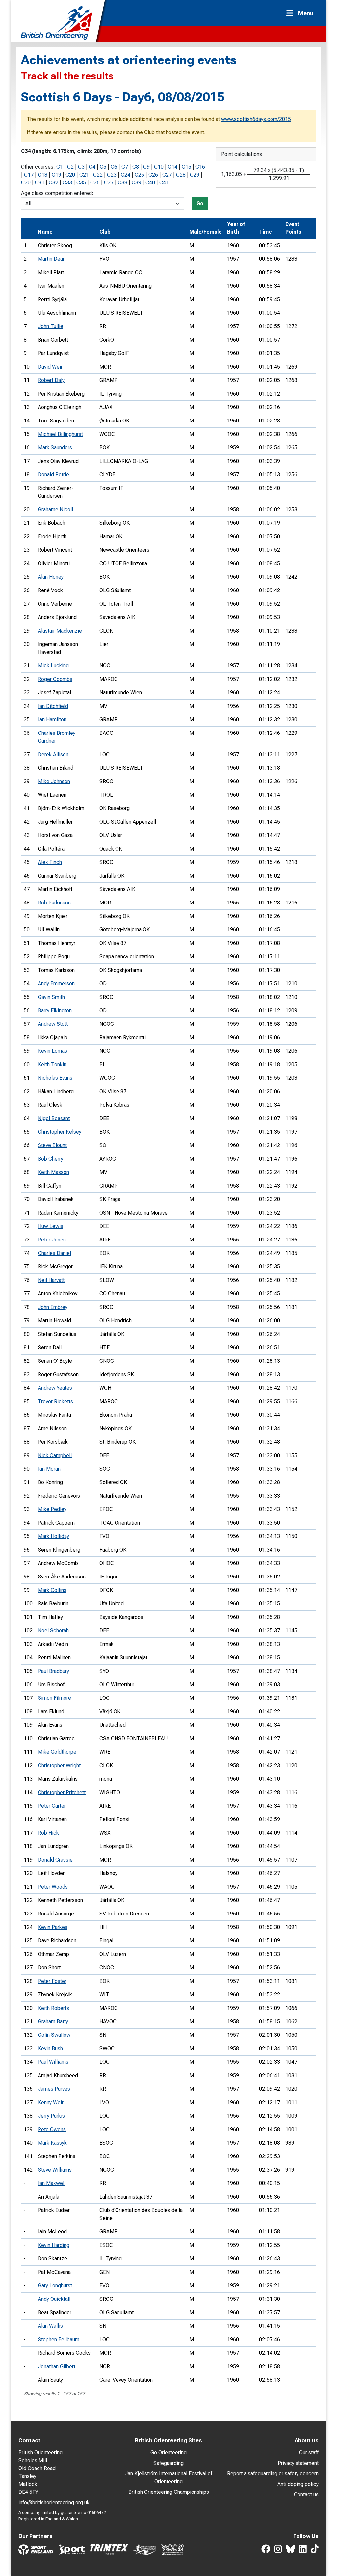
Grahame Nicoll (55, 509)
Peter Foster (52, 1981)
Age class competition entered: (57, 193)
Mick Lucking (53, 666)
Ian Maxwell (52, 2183)
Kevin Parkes (53, 1927)
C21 (84, 175)
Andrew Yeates (55, 1388)
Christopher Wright (59, 1765)
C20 (70, 175)
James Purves (54, 2089)
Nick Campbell (55, 1455)
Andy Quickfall (54, 2299)
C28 (181, 175)
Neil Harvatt (51, 1280)
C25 (139, 175)
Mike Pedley (52, 1509)
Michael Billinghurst (60, 434)
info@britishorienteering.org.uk (54, 2503)
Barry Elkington (55, 1011)
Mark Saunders (55, 448)
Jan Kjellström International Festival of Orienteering (168, 2478)
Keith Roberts (53, 2008)
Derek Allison (53, 754)
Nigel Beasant (54, 1118)
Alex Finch (50, 862)
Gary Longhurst (55, 2286)
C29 (195, 175)
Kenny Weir (51, 2102)
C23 (112, 175)
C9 (146, 167)
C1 (60, 167)
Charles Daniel (54, 1253)
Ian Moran (49, 1469)
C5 (103, 167)
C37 (109, 183)
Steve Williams (55, 2170)
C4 (92, 167)
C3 (81, 167)
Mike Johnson (54, 781)
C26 (153, 175)
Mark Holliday (53, 1536)
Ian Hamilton (52, 720)
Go (200, 203)
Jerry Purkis (51, 2116)
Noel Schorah (53, 1631)
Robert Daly (51, 380)
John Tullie (51, 326)
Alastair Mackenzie (60, 631)
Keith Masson (53, 1172)
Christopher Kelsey (60, 1132)
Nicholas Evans (55, 1078)
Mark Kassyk (52, 2143)
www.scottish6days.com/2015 (256, 119)
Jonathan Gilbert (57, 2366)
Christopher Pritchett (62, 1792)
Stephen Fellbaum (59, 2339)
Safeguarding (168, 2463)
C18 (43, 175)
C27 (167, 175)
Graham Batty (53, 2022)
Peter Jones (52, 1240)
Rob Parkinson (54, 903)
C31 (40, 183)
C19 (56, 175)
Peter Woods (53, 1887)
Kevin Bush (50, 2048)
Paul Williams (53, 2062)
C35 (81, 183)
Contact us (306, 2495)
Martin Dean (52, 259)
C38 (123, 183)
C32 (53, 183)
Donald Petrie (53, 475)
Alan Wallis (50, 2326)
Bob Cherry (51, 1159)
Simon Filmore (54, 1698)
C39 (136, 183)
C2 (70, 167)
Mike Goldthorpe (57, 1752)
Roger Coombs (55, 679)
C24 (126, 175)
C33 (67, 183)
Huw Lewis (51, 1226)
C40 (150, 183)
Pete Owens (52, 2129)
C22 (98, 175)
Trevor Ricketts (55, 1401)
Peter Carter (52, 1806)
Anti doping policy (298, 2484)
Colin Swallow (54, 2035)
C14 (173, 167)
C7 (125, 167)
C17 (29, 175)
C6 (114, 167)
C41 (164, 183)
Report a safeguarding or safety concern (273, 2474)
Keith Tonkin (52, 1064)
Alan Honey (51, 577)
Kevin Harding (54, 2245)
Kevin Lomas (52, 1051)
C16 (200, 167)
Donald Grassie (55, 1860)
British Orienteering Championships (169, 2492)
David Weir (50, 367)
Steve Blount (52, 1145)
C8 (136, 167)
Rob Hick (48, 1833)
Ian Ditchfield (53, 706)
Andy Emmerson (56, 984)
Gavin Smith (51, 997)
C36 (95, 183)
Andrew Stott (53, 1024)
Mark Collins (52, 1590)
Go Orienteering (168, 2453)
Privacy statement (298, 2463)
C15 (186, 167)
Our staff (309, 2453)
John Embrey (53, 1307)
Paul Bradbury (53, 1671)
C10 (159, 167)
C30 (26, 183)
